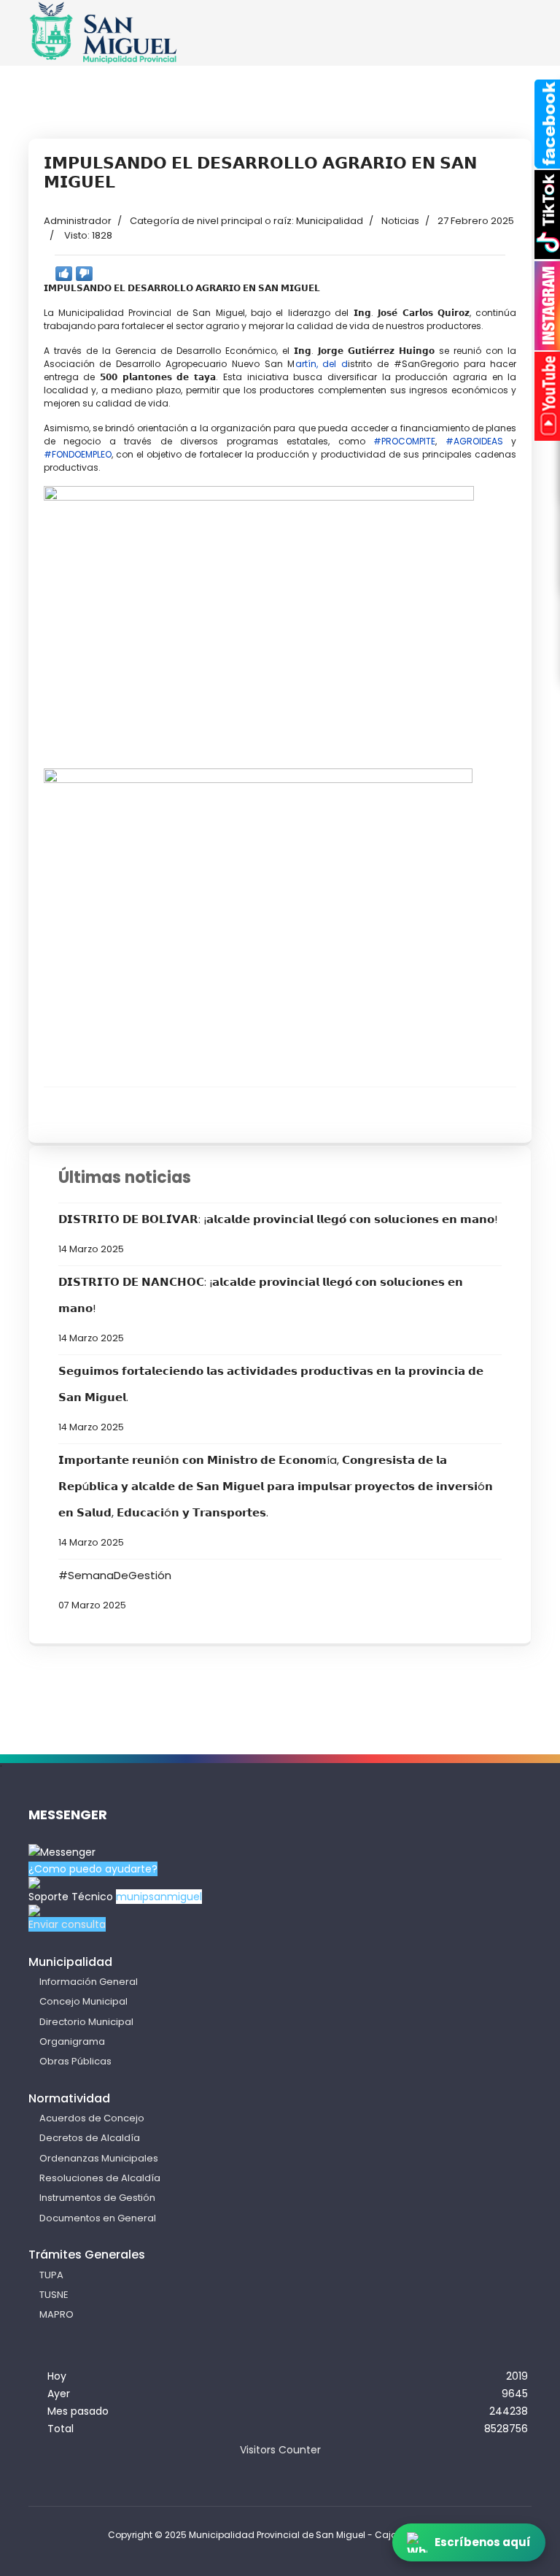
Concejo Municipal (83, 2001)
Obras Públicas (75, 2061)
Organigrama (72, 2041)
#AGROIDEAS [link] (474, 441)
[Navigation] (504, 45)
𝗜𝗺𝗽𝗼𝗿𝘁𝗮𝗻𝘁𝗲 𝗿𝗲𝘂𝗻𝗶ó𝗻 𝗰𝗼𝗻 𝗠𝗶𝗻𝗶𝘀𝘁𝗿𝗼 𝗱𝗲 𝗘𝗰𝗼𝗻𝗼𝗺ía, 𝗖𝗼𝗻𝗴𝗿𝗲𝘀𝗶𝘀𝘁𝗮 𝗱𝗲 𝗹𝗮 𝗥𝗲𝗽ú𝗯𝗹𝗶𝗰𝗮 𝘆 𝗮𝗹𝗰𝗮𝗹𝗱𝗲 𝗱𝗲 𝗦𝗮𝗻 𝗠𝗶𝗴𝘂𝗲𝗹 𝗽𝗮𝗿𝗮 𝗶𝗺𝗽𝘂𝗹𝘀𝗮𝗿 (276, 1500)
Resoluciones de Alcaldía (100, 2178)
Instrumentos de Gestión (97, 2198)
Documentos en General (98, 2218)
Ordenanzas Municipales (99, 2158)
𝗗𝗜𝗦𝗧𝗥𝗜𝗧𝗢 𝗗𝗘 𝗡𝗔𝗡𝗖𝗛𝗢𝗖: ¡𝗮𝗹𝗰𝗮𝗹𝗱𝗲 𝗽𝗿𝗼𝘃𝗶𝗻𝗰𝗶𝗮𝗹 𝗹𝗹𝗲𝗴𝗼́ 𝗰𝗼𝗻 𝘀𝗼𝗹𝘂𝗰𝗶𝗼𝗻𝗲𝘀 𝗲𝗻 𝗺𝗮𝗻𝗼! (261, 1309)
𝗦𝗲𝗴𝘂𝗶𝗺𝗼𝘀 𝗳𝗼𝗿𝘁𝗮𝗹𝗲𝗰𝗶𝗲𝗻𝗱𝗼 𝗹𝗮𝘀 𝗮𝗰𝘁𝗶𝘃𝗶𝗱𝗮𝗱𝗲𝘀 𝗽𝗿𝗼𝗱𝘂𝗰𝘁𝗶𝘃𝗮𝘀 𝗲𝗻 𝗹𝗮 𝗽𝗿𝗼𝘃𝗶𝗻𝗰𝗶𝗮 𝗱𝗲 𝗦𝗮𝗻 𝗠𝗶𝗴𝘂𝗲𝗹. (271, 1398)
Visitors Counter (280, 2450)
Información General (89, 1982)
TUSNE (54, 2295)
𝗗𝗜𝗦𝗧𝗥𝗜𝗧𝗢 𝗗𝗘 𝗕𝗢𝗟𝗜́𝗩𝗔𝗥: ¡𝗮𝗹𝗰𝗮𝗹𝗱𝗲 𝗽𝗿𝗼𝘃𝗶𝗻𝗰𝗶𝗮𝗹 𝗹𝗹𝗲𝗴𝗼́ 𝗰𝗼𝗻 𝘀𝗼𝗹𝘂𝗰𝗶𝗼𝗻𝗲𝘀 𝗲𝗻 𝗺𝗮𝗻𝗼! (278, 1233)
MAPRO (57, 2314)
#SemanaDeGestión (115, 1589)
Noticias (400, 221)
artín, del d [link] (322, 364)
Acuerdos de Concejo (92, 2118)
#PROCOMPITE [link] (404, 441)
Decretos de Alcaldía (90, 2138)
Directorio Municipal (86, 2022)
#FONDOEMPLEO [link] (78, 454)
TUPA (51, 2275)
